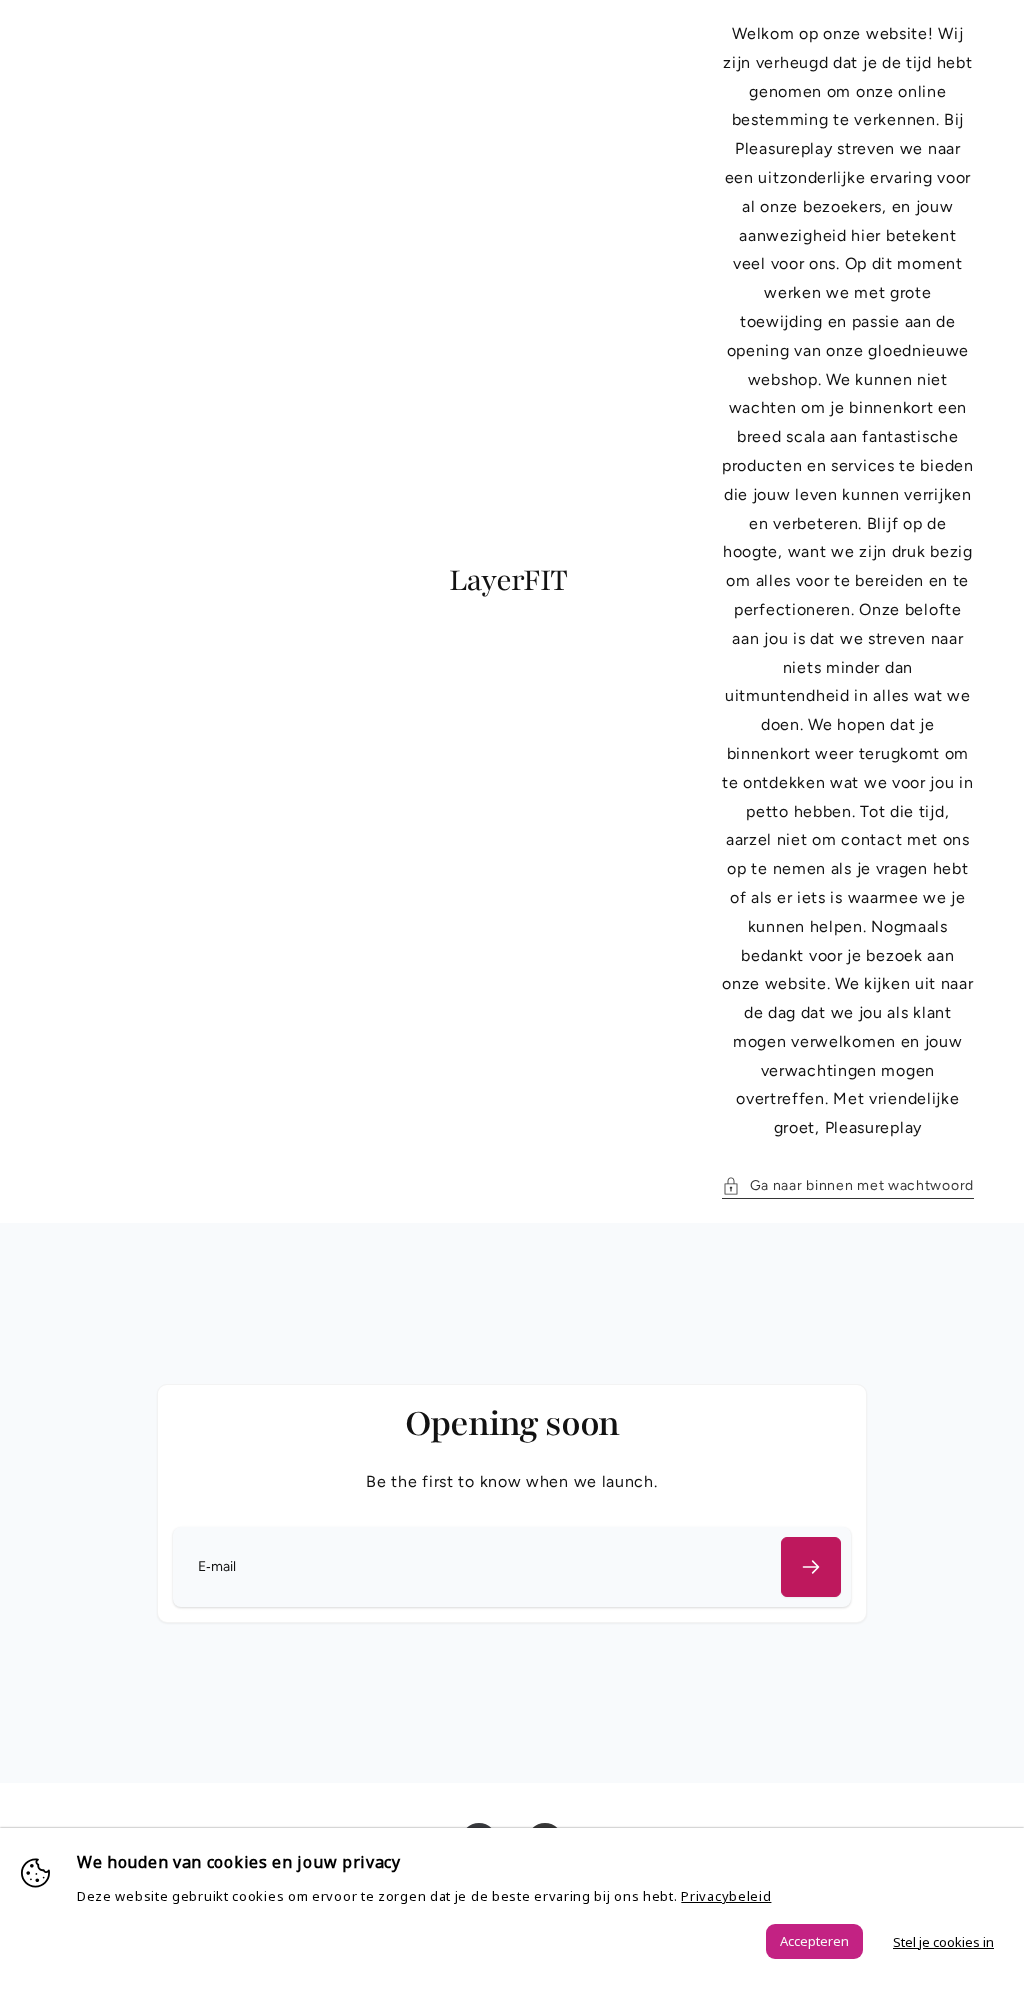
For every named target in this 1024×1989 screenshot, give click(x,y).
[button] (848, 1185)
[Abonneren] (811, 1567)
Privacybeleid (726, 1896)
